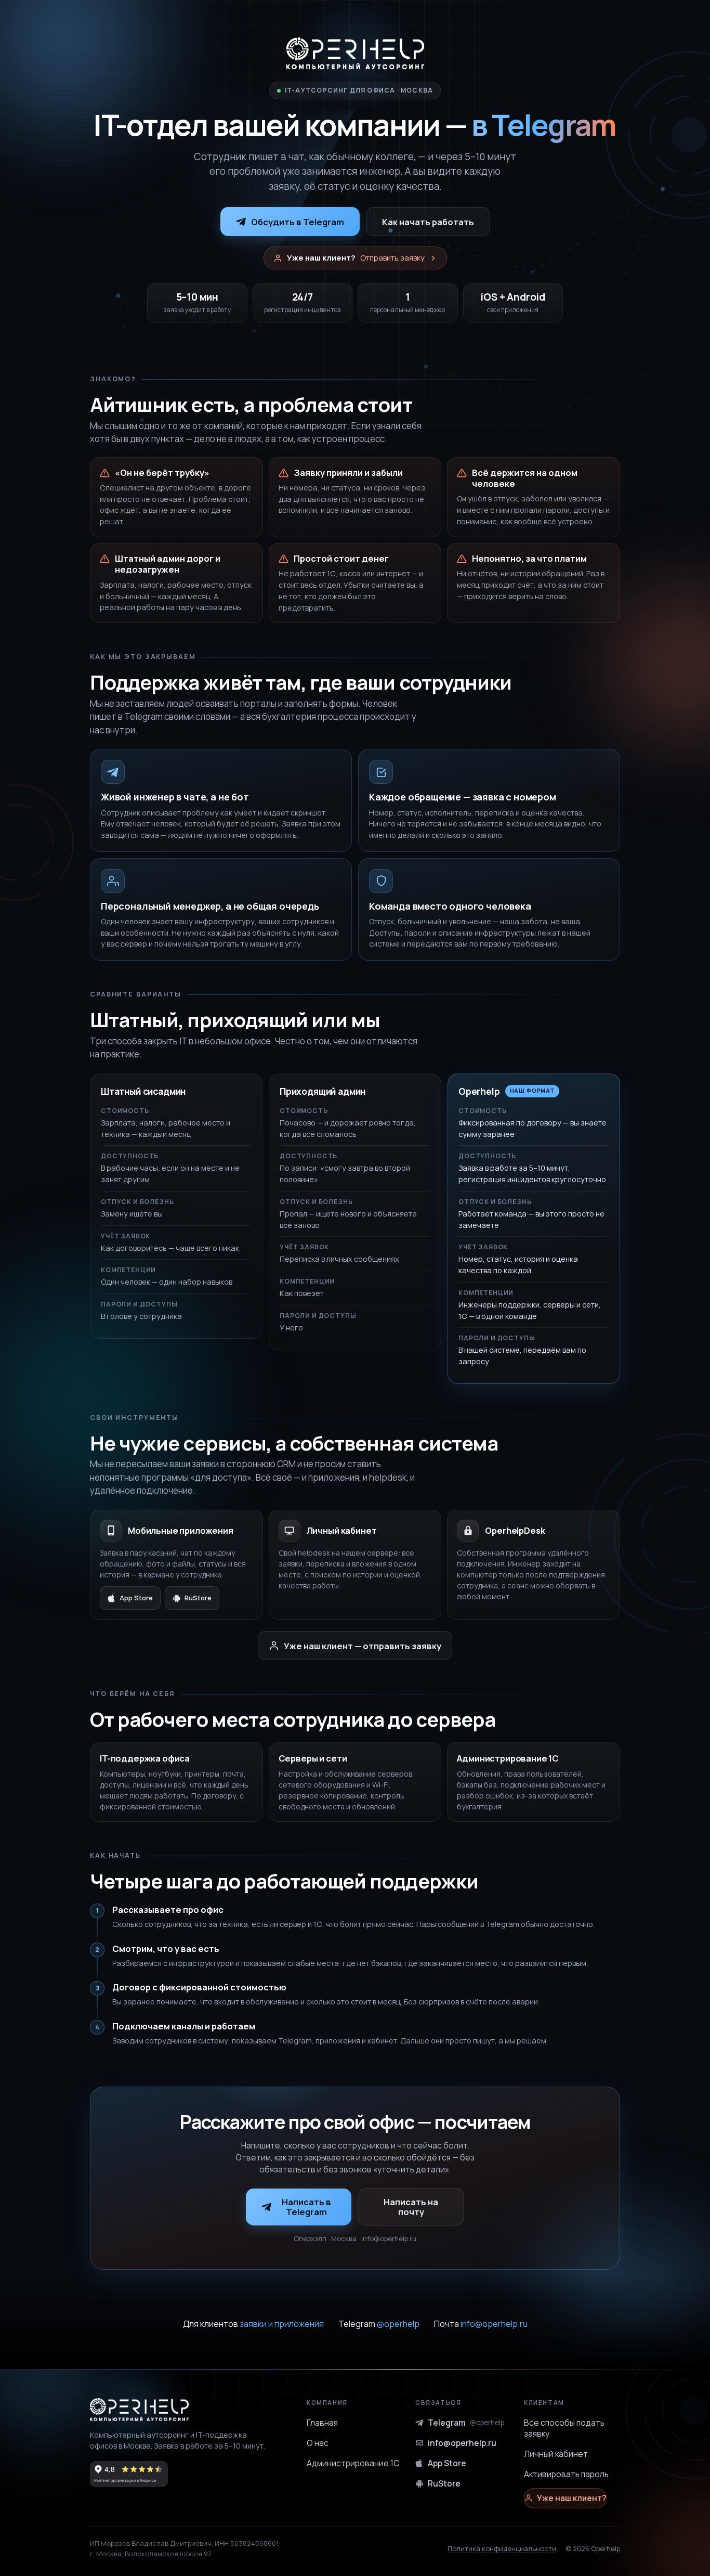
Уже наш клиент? (571, 2498)
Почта (481, 2324)
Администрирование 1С (353, 2463)
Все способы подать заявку (564, 2428)
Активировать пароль (566, 2474)
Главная (322, 2423)
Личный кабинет (556, 2454)
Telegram (379, 2324)
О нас (318, 2443)
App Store (136, 1598)
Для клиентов (253, 2324)
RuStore (198, 1598)
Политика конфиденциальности (502, 2548)
